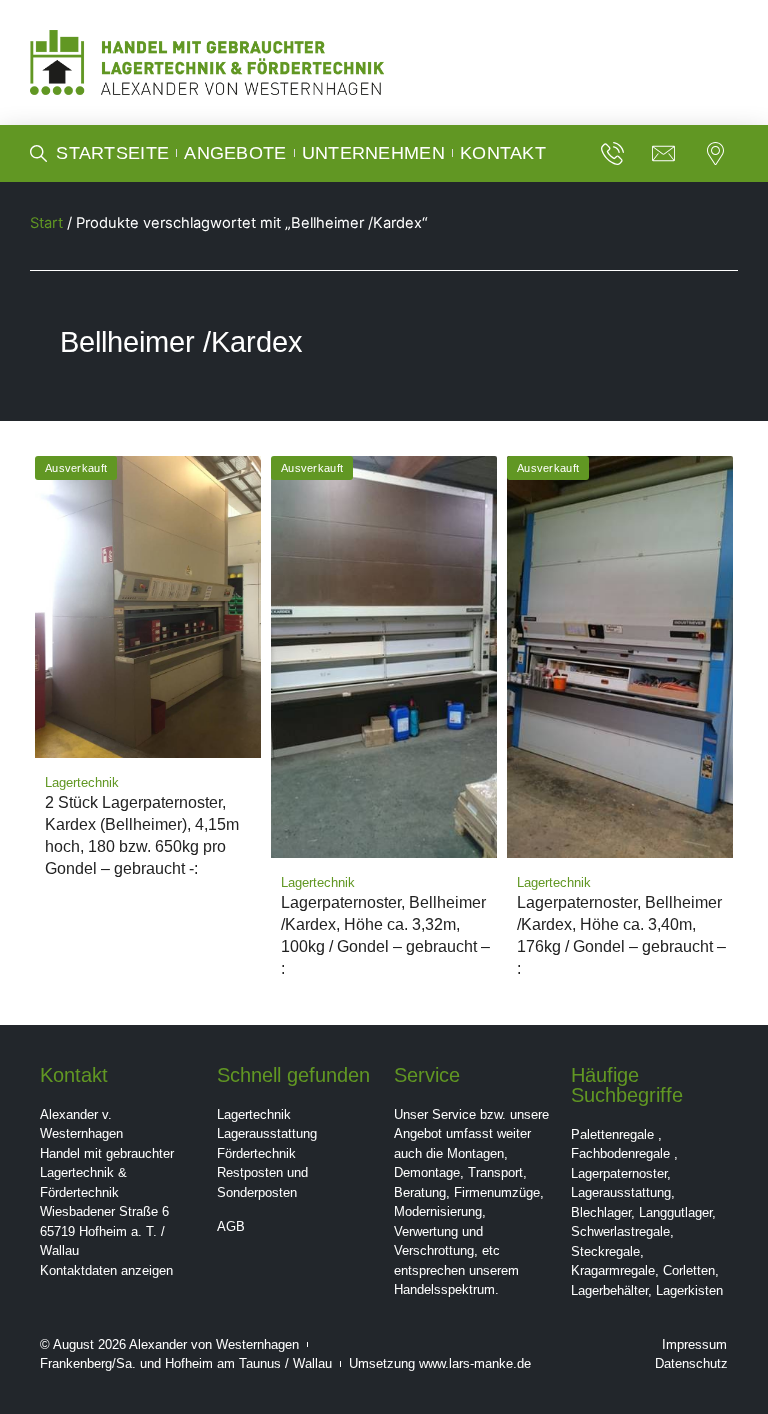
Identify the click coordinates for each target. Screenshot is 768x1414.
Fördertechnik (256, 1153)
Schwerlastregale (620, 1231)
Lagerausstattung (267, 1133)
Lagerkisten (689, 1290)
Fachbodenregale (620, 1153)
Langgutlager (675, 1212)
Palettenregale (612, 1134)
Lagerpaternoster (619, 1173)
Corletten (689, 1270)
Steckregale (605, 1251)
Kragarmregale (613, 1270)
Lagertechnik (254, 1114)
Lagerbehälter (609, 1290)
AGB (231, 1226)
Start (46, 223)
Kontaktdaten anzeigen (106, 1270)
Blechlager (601, 1212)
